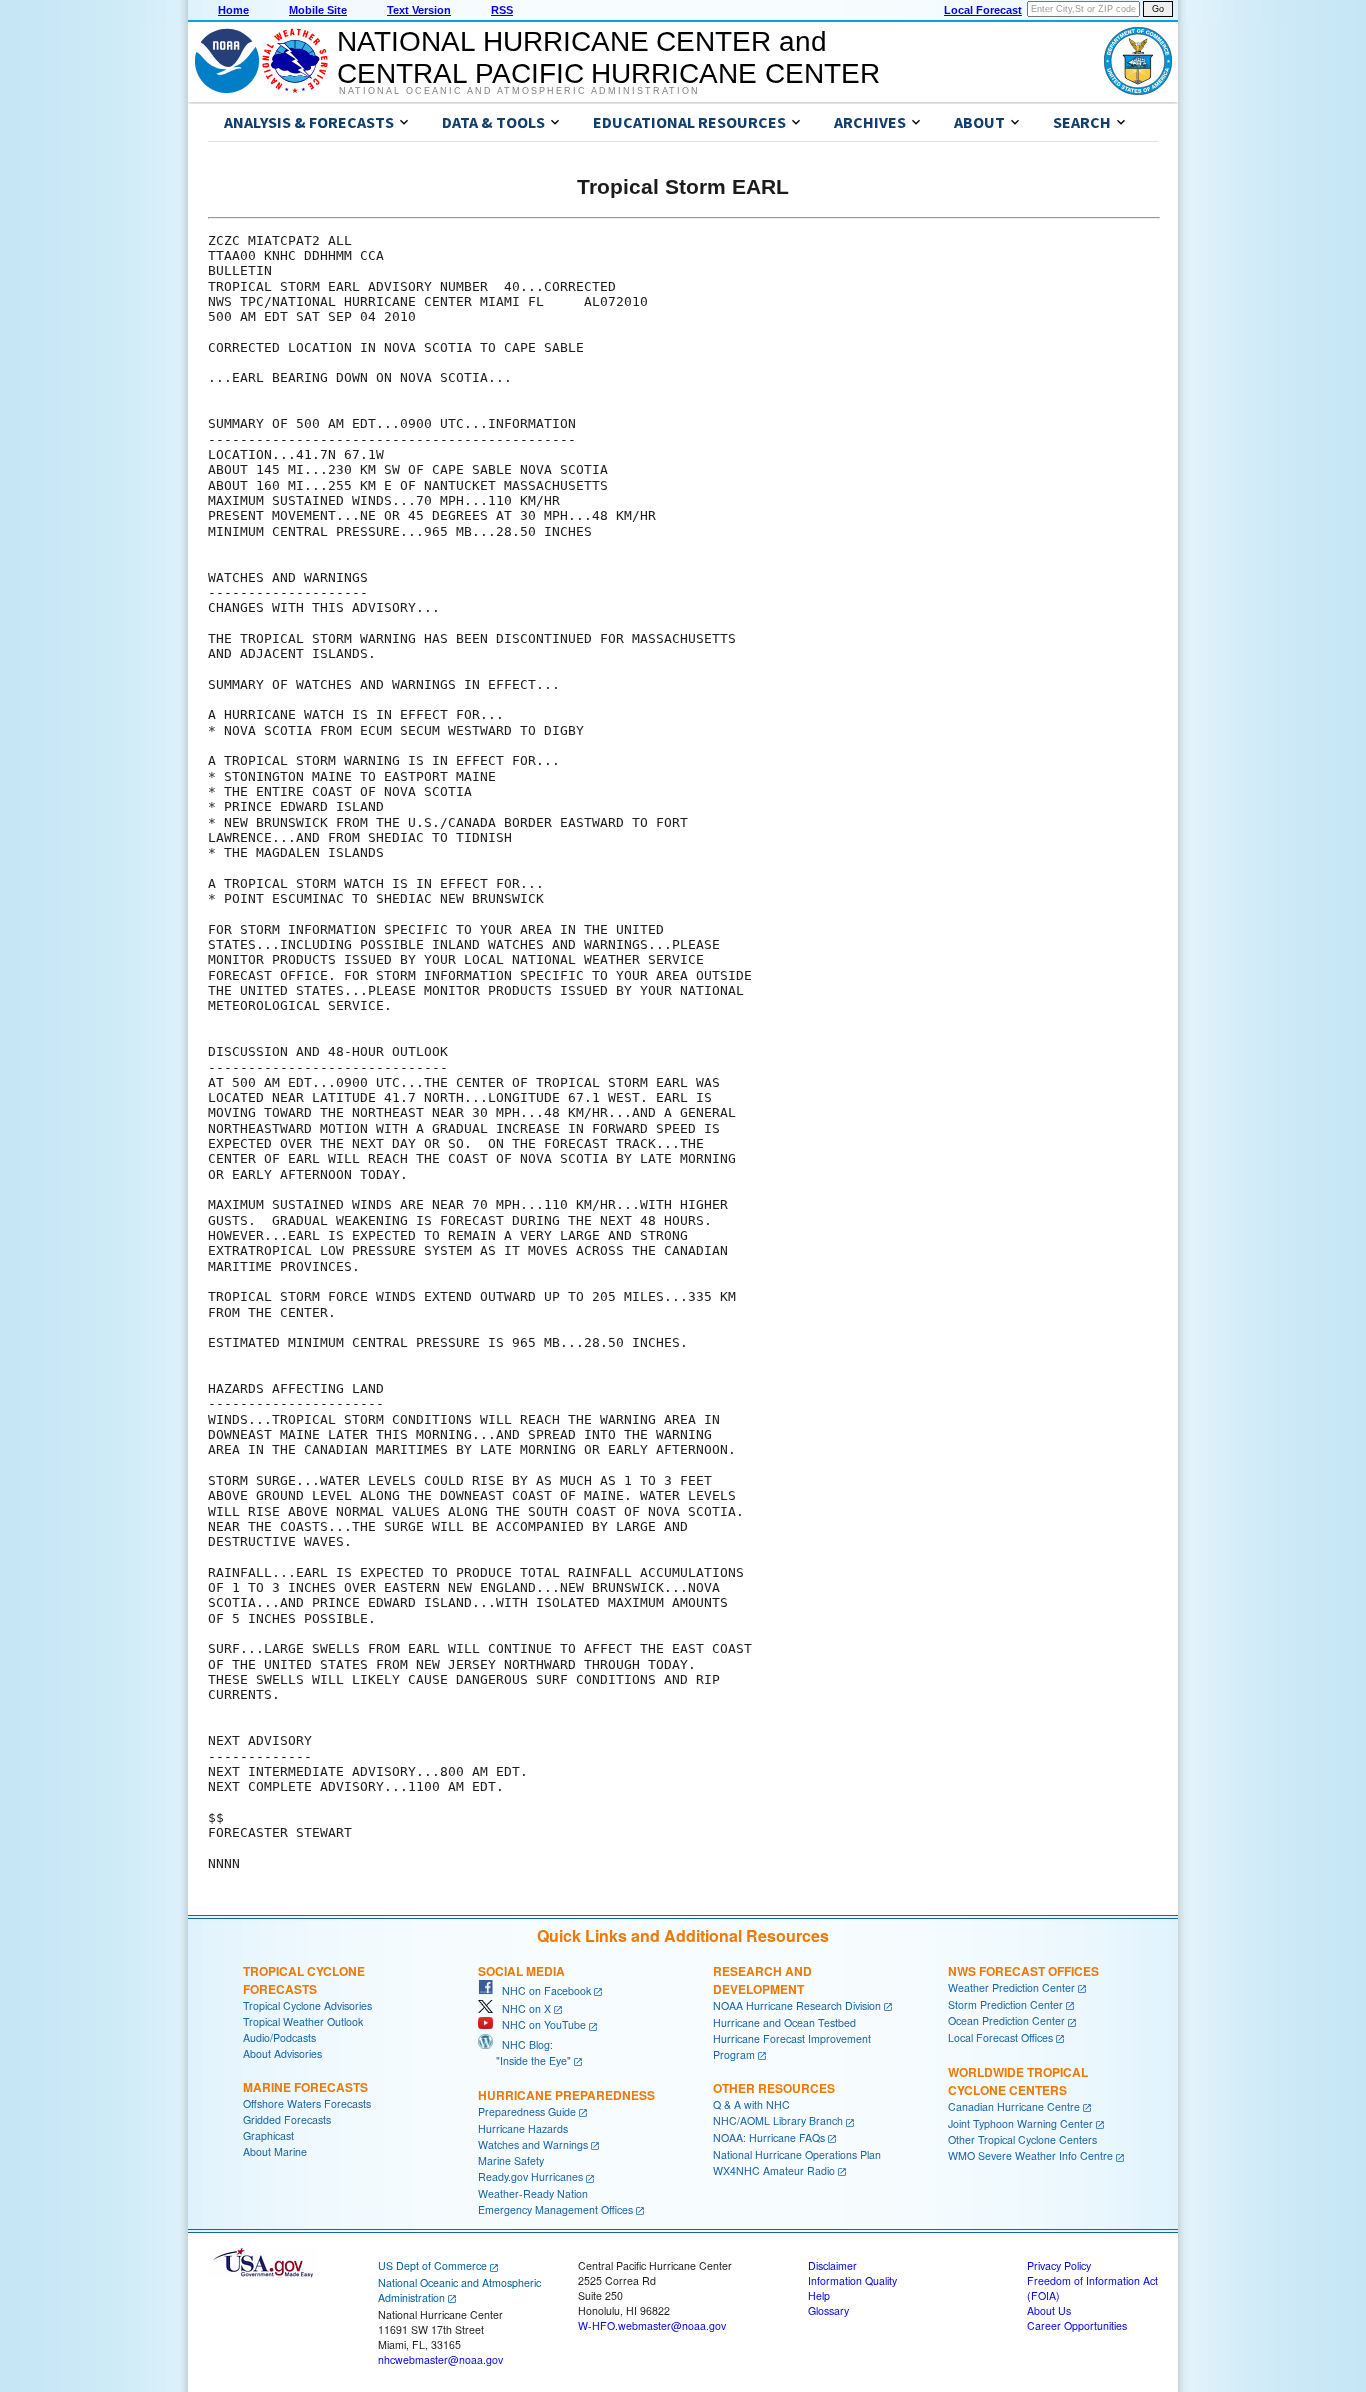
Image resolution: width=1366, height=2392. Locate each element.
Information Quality (852, 2280)
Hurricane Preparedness (566, 2095)
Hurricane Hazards (523, 2128)
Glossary (828, 2310)
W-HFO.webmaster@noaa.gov (652, 2325)
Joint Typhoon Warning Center (1020, 2123)
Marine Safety (511, 2160)
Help (819, 2295)
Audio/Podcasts (279, 2037)
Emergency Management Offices (555, 2209)
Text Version (419, 10)
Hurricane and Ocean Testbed (784, 2022)
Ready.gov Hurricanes (530, 2176)
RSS (502, 10)
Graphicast (268, 2135)
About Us (1049, 2310)
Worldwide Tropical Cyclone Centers (1018, 2081)
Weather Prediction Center (1011, 1987)
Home (233, 10)
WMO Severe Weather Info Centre (1030, 2155)
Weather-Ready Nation (533, 2193)
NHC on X (522, 2008)
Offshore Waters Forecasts (307, 2103)
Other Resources (774, 2088)
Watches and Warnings (533, 2144)
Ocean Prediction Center (1006, 2020)
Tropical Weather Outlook (303, 2021)
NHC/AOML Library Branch (778, 2120)
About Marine (275, 2151)
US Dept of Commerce (432, 2265)
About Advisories (282, 2053)
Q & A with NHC (751, 2104)
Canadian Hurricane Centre (1014, 2106)
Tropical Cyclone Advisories (307, 2005)
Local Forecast (983, 10)
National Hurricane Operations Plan (797, 2154)
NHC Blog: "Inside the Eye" (524, 2052)
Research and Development (762, 1980)
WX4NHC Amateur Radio (774, 2170)
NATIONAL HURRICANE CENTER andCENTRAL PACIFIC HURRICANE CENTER (608, 57)
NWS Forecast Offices (1023, 1971)
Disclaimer (832, 2265)
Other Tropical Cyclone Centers (1022, 2139)
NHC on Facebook (542, 1990)
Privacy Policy (1059, 2265)
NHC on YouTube (539, 2024)
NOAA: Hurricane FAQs (769, 2137)
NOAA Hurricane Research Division (797, 2005)
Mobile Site (318, 10)
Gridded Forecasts (287, 2119)
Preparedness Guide (527, 2111)
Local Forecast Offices (1000, 2037)
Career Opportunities (1077, 2325)
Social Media (521, 1971)
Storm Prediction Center (1005, 2004)
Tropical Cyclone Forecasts (304, 1980)
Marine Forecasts (305, 2087)
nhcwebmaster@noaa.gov (440, 2359)
